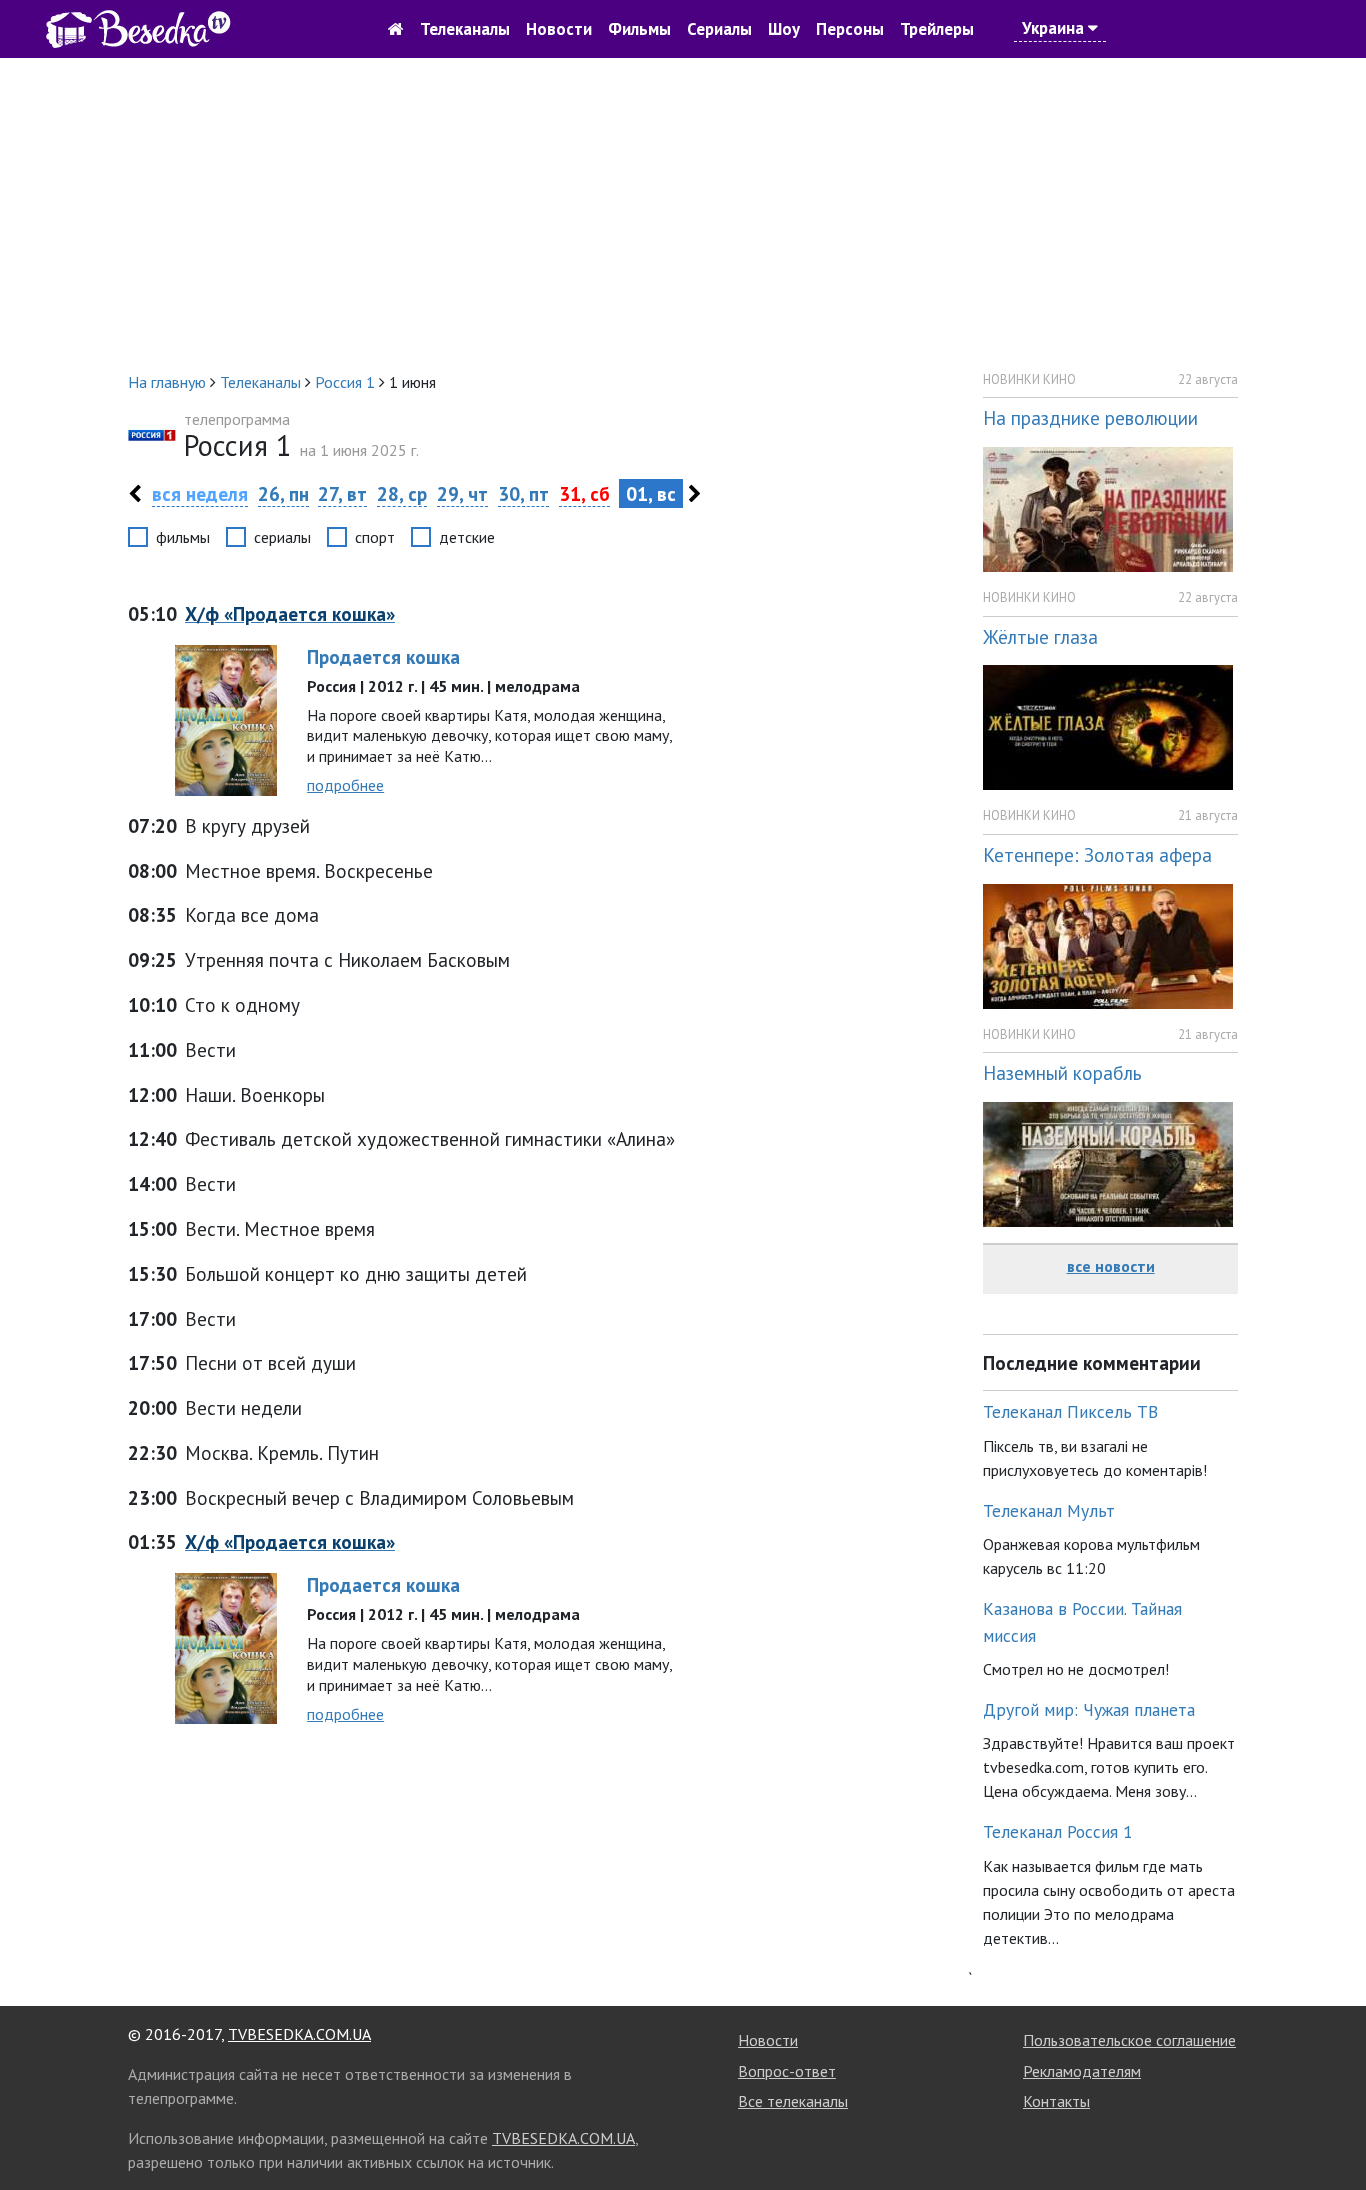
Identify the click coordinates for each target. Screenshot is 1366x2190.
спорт (375, 537)
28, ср (402, 493)
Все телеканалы (793, 2101)
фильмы (183, 537)
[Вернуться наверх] (1331, 2130)
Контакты (1056, 2101)
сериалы (282, 537)
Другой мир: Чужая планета (1089, 1709)
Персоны (850, 29)
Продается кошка (383, 656)
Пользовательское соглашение (1129, 2040)
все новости (1111, 1266)
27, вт (342, 493)
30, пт (523, 493)
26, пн (283, 493)
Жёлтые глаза (1040, 636)
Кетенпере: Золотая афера (1097, 854)
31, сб (584, 493)
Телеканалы (465, 29)
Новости (559, 29)
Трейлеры (937, 29)
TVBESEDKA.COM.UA (299, 2034)
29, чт (462, 493)
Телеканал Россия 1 (1058, 1831)
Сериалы (719, 29)
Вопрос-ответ (787, 2071)
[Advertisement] (683, 214)
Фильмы (639, 29)
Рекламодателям (1082, 2071)
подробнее (345, 785)
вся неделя (200, 493)
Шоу (784, 29)
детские (467, 537)
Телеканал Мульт (1049, 1510)
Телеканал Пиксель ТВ (1070, 1411)
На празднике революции (1090, 417)
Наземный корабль (1062, 1072)
